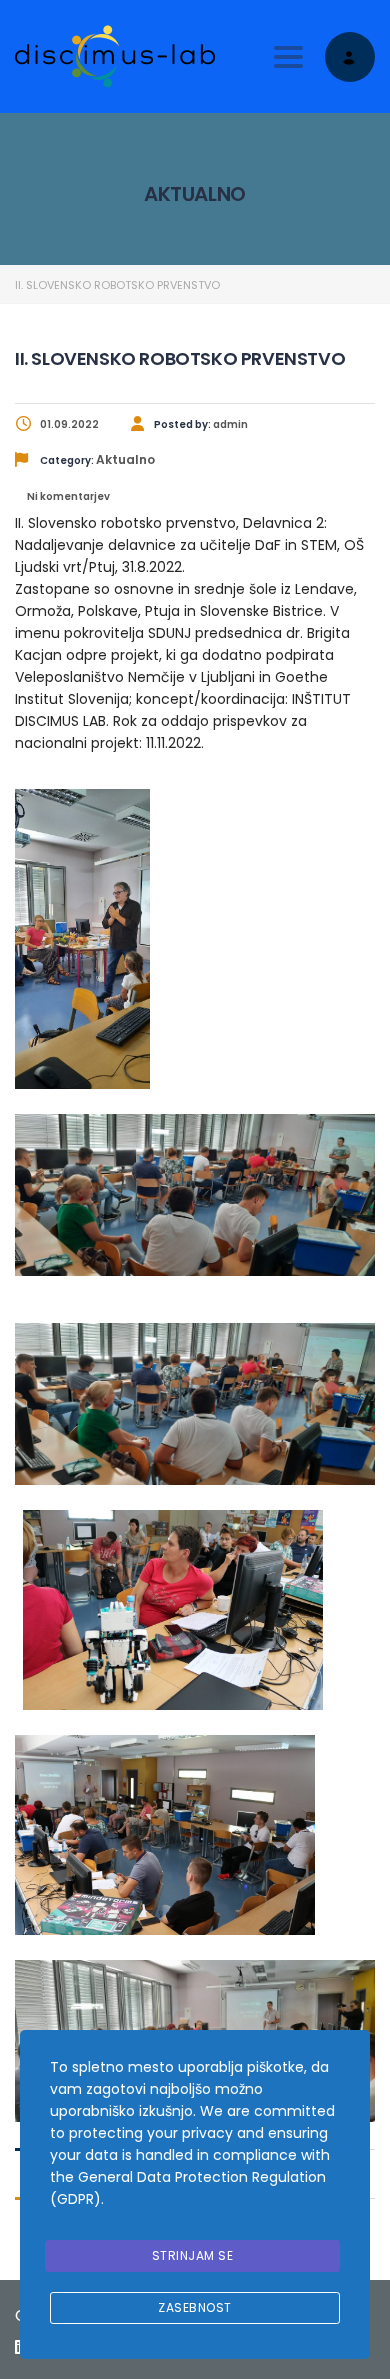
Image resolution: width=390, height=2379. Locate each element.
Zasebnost (195, 2307)
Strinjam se (193, 2255)
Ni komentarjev (67, 496)
